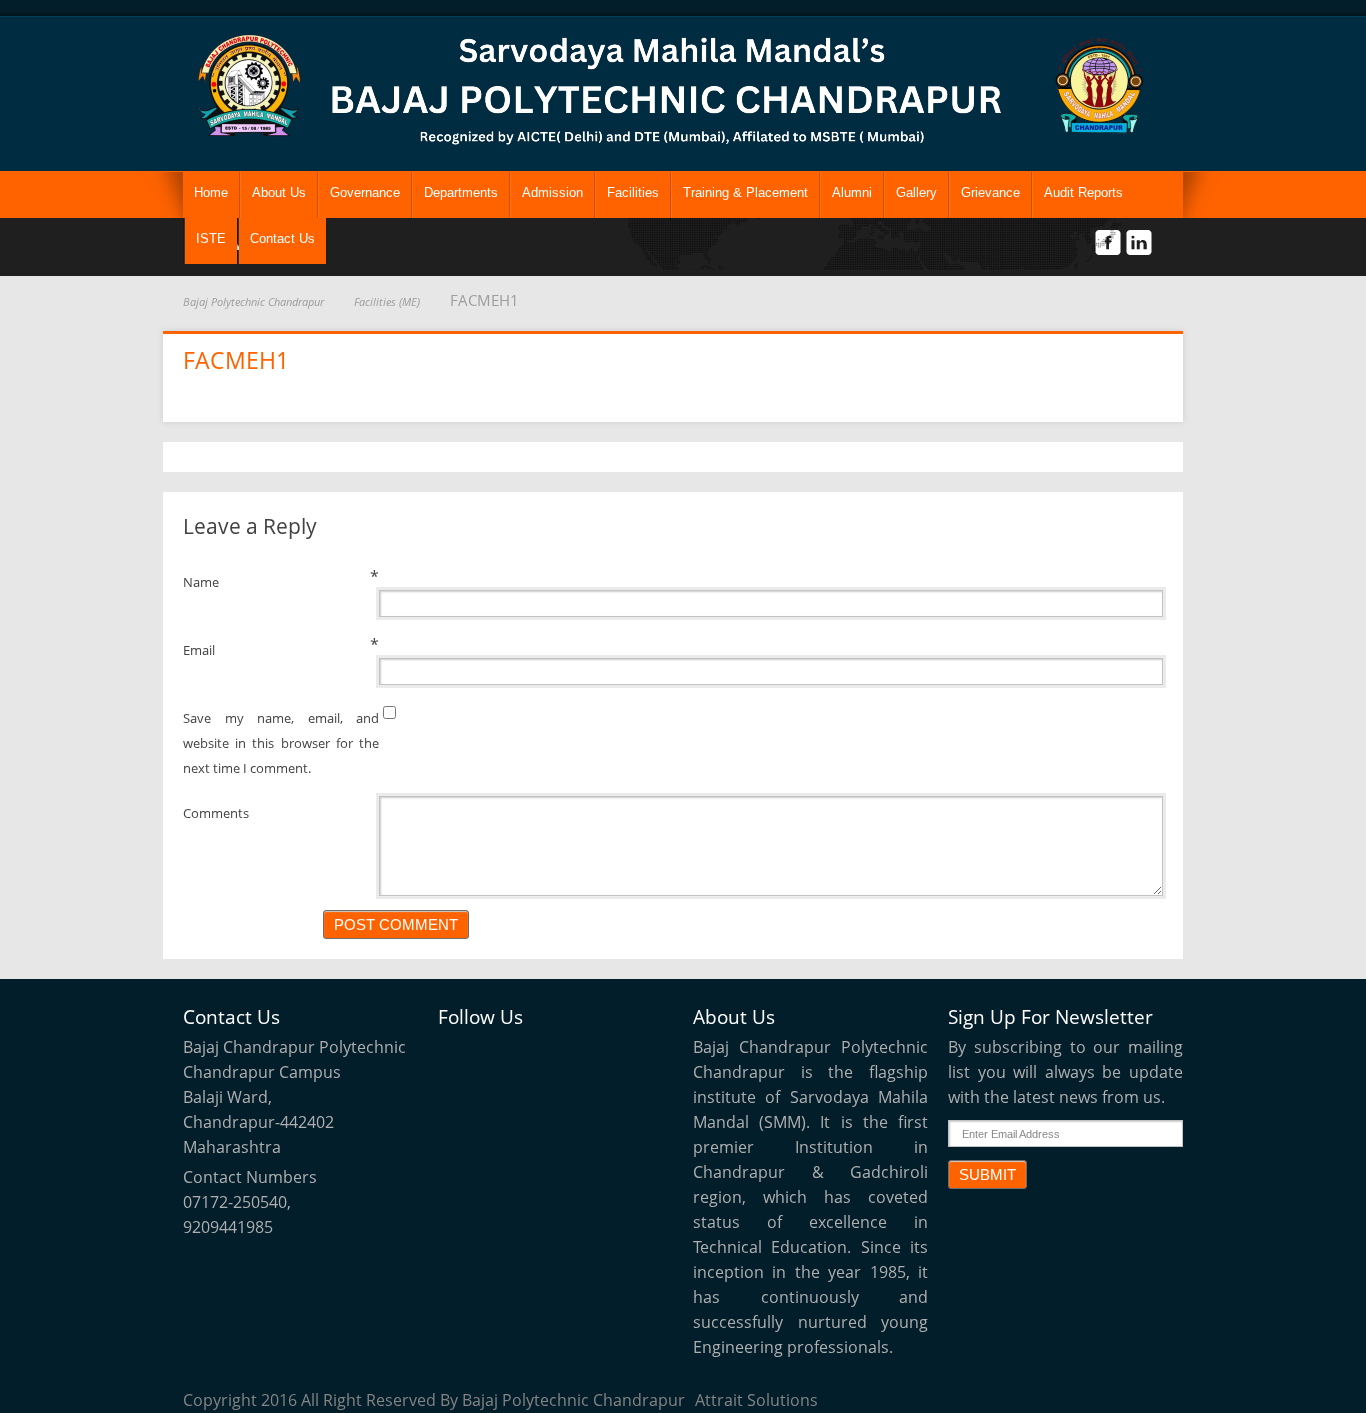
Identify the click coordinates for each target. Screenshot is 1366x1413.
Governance (365, 192)
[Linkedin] (553, 1056)
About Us (279, 192)
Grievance (990, 192)
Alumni (852, 192)
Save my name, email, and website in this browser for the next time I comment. (281, 743)
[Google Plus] (599, 1056)
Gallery (916, 192)
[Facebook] (507, 1056)
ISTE (211, 238)
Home (211, 192)
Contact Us (282, 238)
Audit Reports (1083, 192)
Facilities (633, 192)
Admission (552, 192)
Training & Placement (745, 192)
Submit (987, 1174)
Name (201, 582)
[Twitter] (461, 1056)
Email (199, 650)
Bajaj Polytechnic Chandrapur (253, 301)
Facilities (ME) (387, 301)
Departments (461, 192)
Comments (216, 813)
